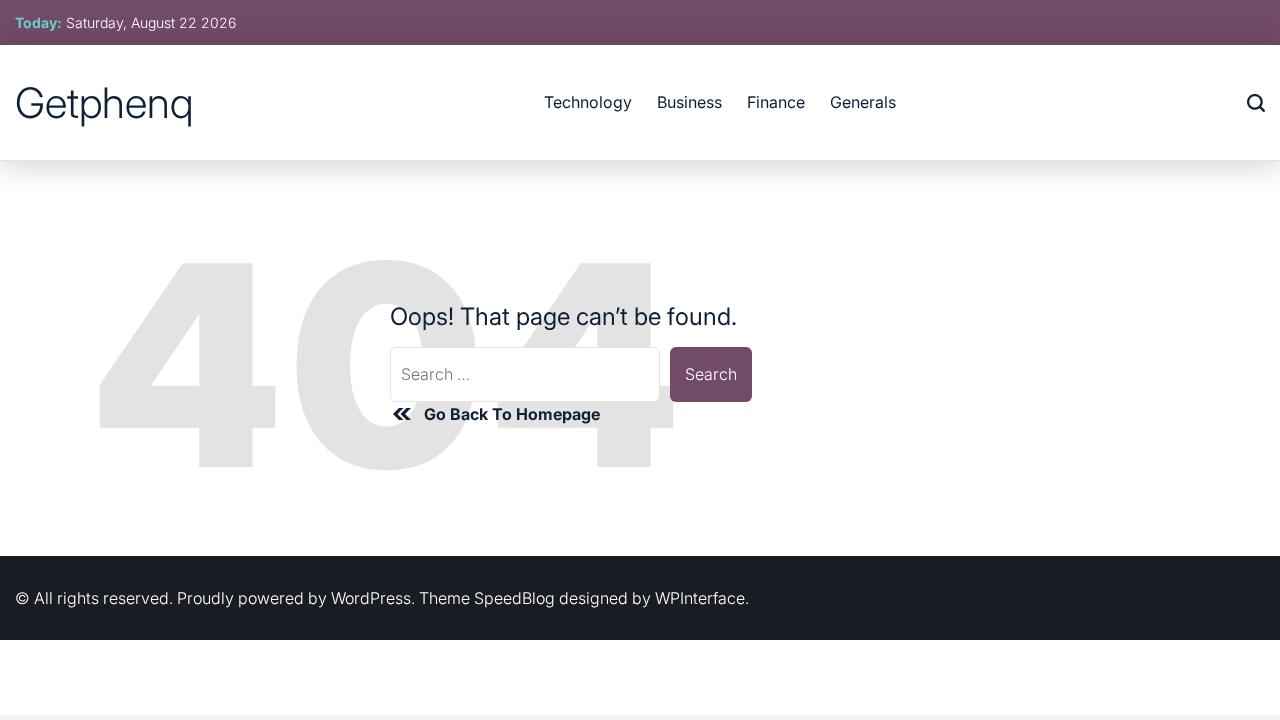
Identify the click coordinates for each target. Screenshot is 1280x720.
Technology (588, 102)
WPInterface (700, 598)
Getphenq (104, 103)
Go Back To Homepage (512, 414)
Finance (776, 102)
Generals (863, 102)
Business (689, 102)
